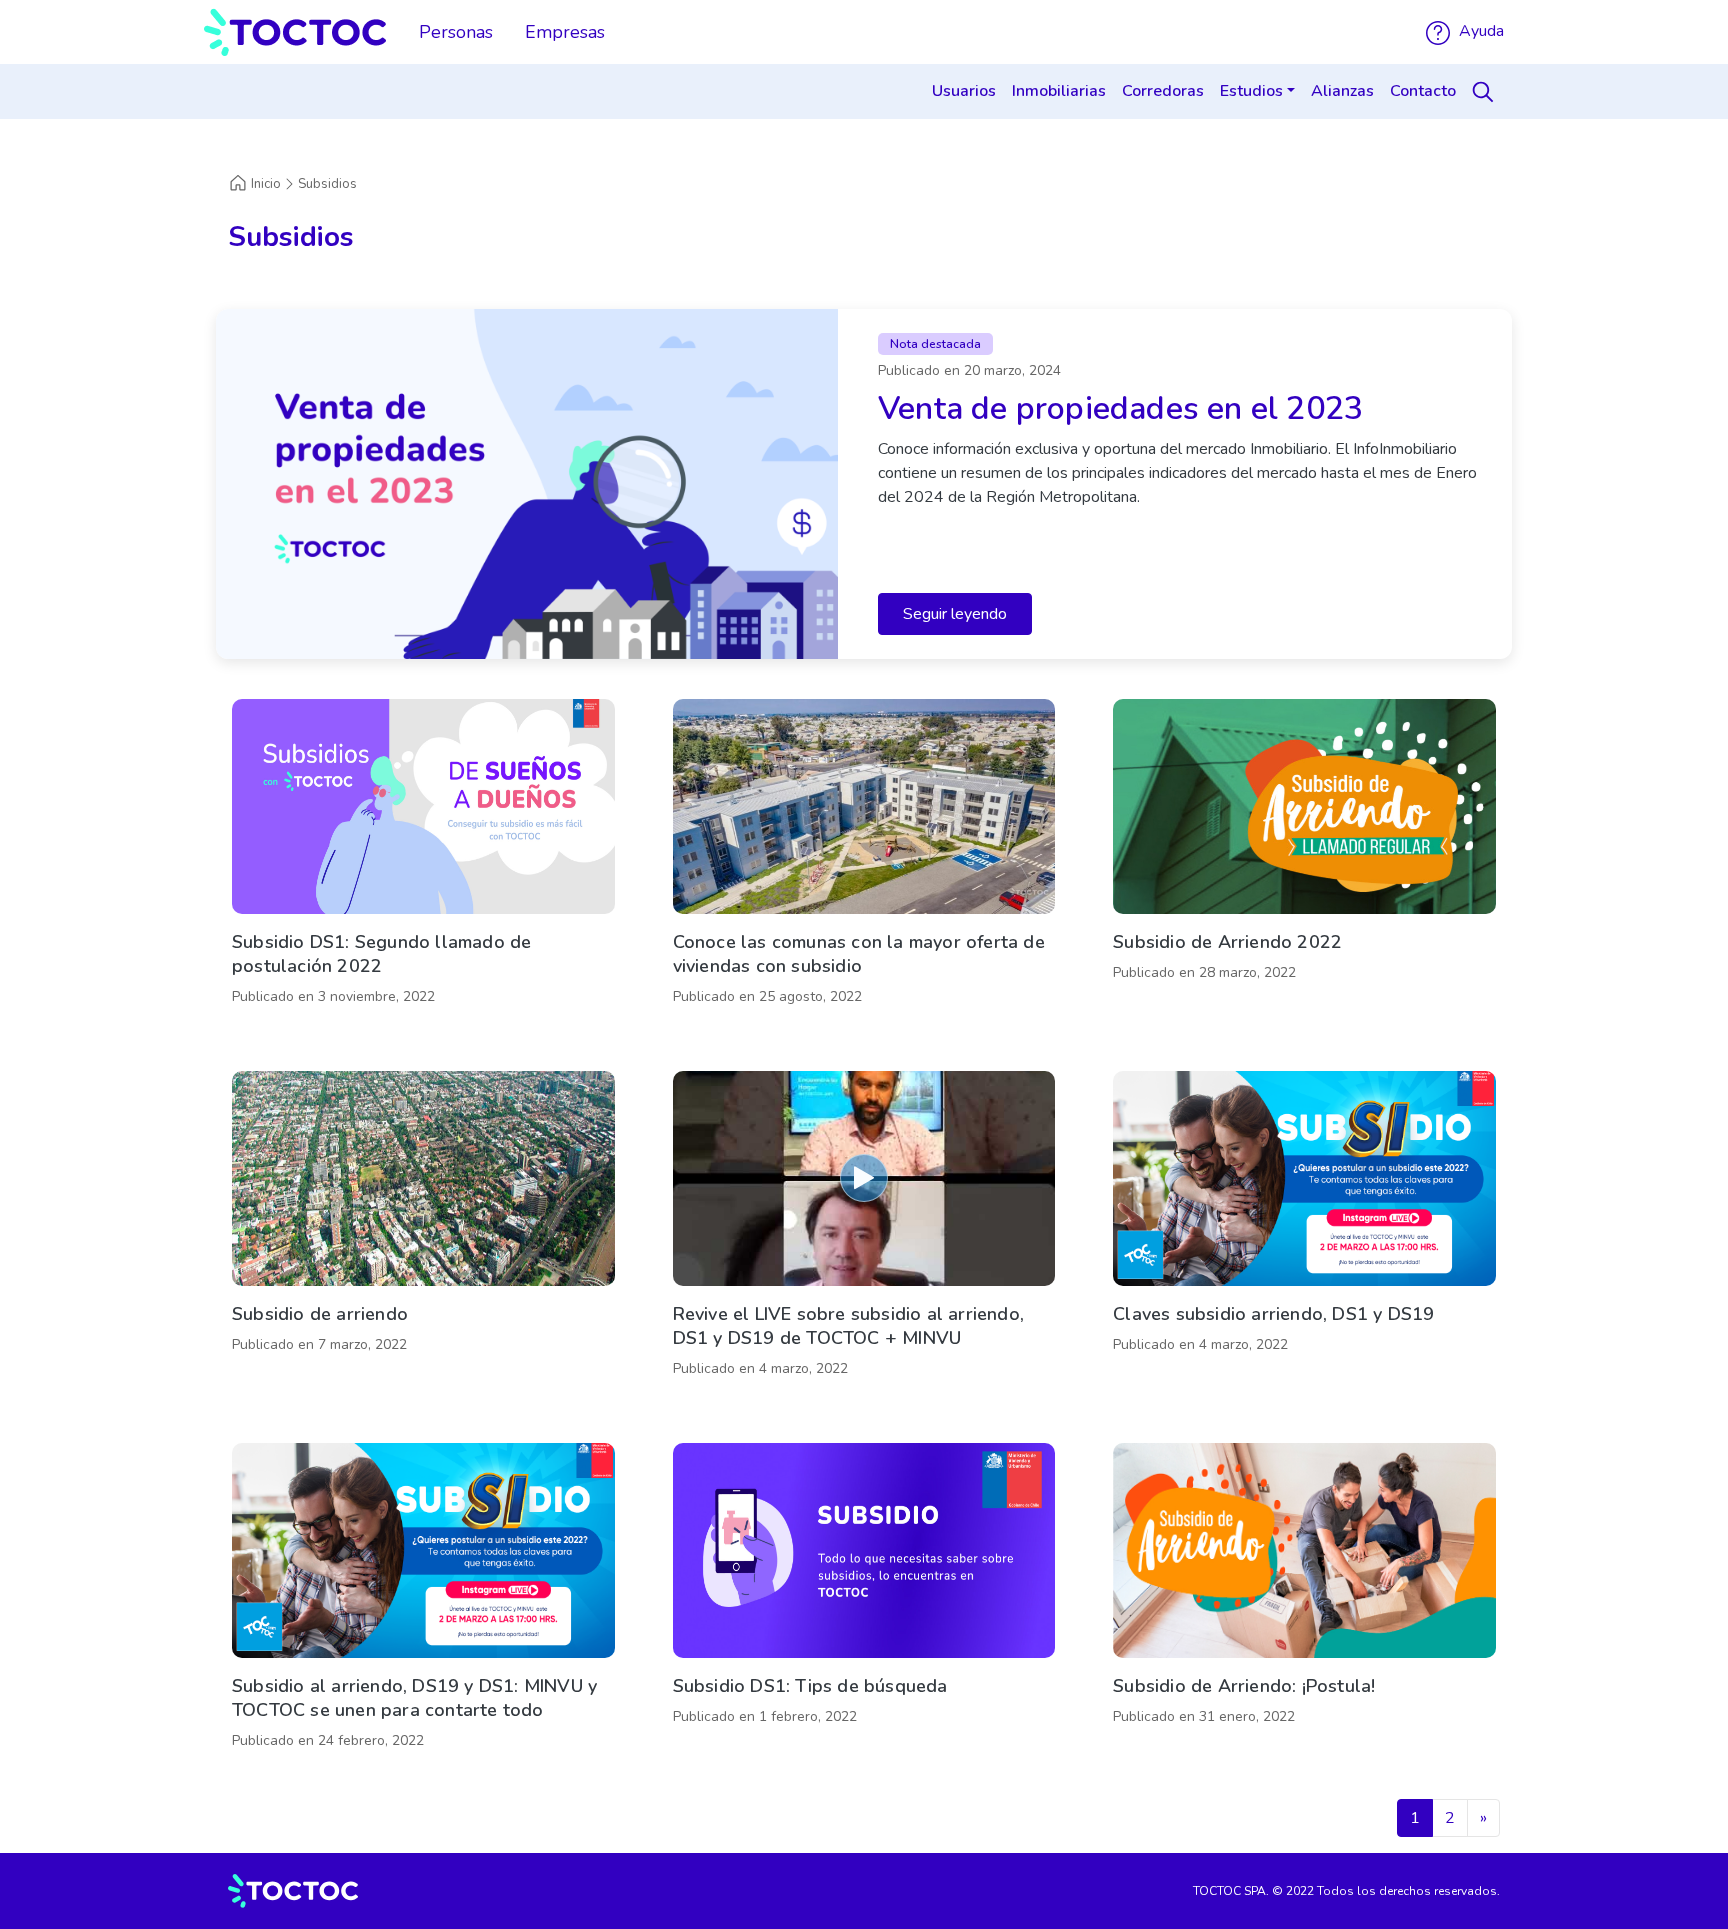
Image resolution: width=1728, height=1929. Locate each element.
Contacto (1423, 91)
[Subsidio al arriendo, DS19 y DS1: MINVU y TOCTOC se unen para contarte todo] (423, 1601)
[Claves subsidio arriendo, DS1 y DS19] (1304, 1229)
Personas (456, 32)
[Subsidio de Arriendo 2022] (1304, 857)
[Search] (1486, 92)
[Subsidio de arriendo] (423, 1229)
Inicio (266, 184)
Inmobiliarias (1059, 91)
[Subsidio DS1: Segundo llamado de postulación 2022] (423, 857)
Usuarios (964, 91)
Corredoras (1163, 91)
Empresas (565, 32)
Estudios (1251, 91)
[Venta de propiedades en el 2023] (864, 484)
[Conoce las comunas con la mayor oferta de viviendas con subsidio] (864, 857)
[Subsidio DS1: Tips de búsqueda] (864, 1601)
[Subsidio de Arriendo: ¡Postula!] (1304, 1601)
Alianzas (1342, 91)
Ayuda (1479, 31)
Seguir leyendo (955, 614)
